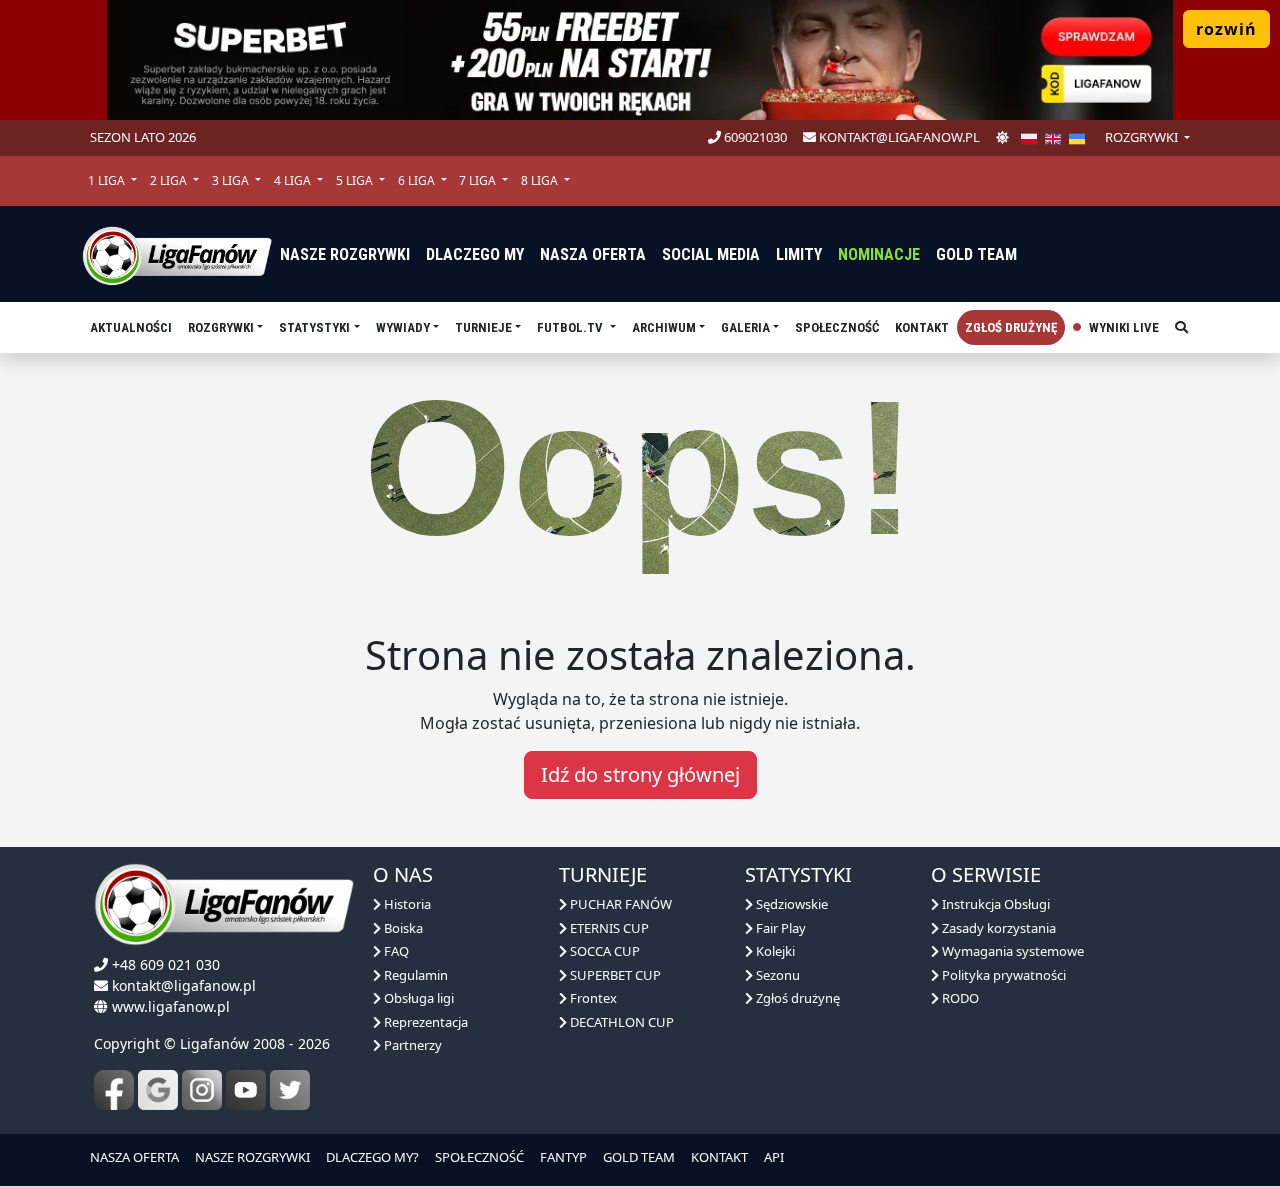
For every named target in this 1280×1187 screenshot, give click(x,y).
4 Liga (294, 180)
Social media (711, 254)
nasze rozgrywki (345, 254)
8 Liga (541, 180)
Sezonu (776, 975)
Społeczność (837, 327)
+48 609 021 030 (166, 964)
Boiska (402, 928)
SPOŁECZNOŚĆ (479, 1157)
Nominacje (879, 254)
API (774, 1157)
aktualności (131, 327)
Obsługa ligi (417, 998)
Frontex (592, 998)
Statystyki (314, 327)
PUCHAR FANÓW (619, 904)
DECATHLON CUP (620, 1022)
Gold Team (976, 254)
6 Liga (418, 180)
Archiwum (664, 327)
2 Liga (170, 180)
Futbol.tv (571, 327)
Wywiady (403, 327)
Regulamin (414, 975)
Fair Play (779, 928)
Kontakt (922, 327)
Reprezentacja (424, 1022)
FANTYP (563, 1157)
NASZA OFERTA (134, 1157)
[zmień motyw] (1002, 138)
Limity (799, 254)
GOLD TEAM (639, 1157)
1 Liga (108, 180)
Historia (406, 904)
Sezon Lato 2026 (143, 137)
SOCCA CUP (603, 951)
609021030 (754, 137)
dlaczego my (475, 254)
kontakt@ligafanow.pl (898, 137)
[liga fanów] (177, 254)
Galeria (745, 327)
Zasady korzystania (997, 928)
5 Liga (356, 180)
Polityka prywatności (1002, 975)
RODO (959, 998)
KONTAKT (719, 1157)
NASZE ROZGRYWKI (252, 1157)
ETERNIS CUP (608, 928)
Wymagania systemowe (1011, 951)
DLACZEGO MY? (372, 1157)
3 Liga (232, 180)
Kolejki (774, 951)
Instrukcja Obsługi (994, 904)
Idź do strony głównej (640, 774)
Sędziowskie (790, 904)
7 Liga (479, 180)
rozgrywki (1143, 137)
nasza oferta (593, 254)
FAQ (395, 951)
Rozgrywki (221, 327)
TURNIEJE (483, 327)
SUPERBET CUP (614, 975)
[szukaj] (1181, 328)
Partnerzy (411, 1045)
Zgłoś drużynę (1011, 327)
